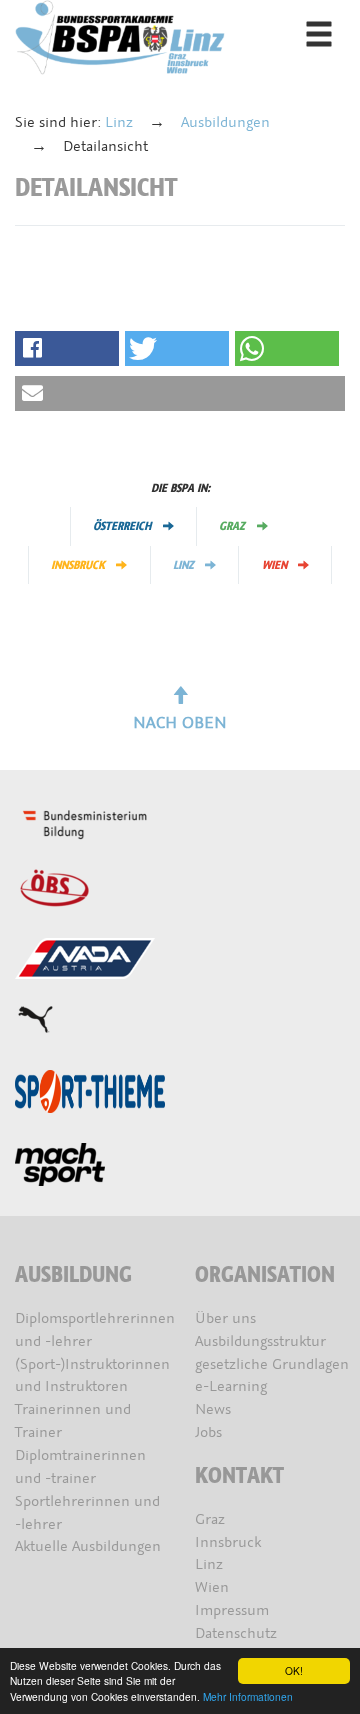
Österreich (122, 526)
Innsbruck (78, 565)
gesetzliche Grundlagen (272, 1364)
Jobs (208, 1432)
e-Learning (231, 1386)
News (213, 1409)
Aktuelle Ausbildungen (88, 1546)
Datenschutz (236, 1633)
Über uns (225, 1318)
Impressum (232, 1610)
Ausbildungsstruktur (260, 1341)
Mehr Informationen (248, 1696)
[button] (67, 348)
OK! (294, 1670)
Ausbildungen (225, 122)
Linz (119, 122)
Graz (232, 526)
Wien (274, 565)
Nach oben (180, 722)
